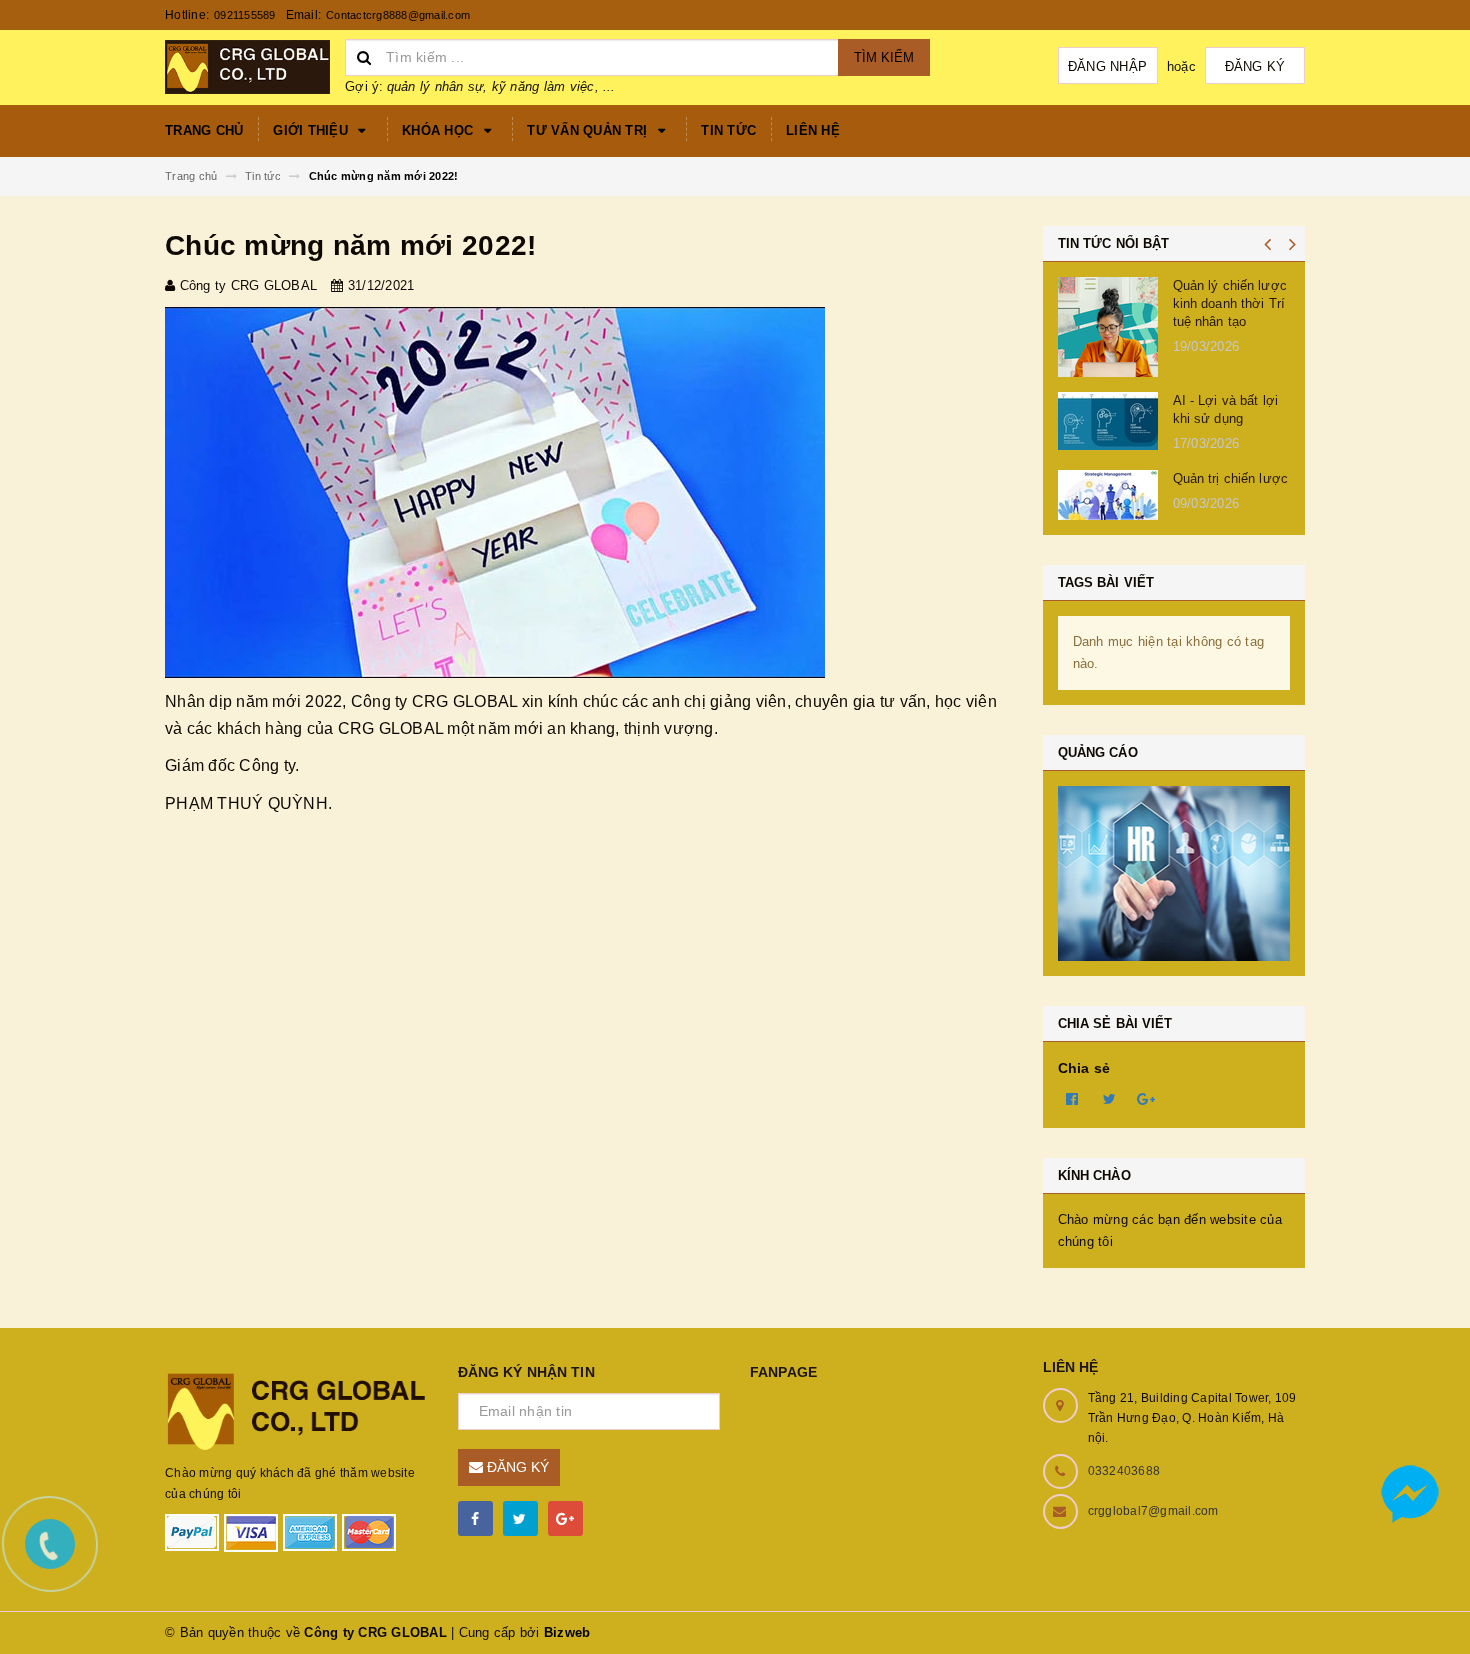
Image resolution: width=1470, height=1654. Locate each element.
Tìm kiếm (884, 57)
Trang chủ (204, 130)
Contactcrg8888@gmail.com (398, 15)
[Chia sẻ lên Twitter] (1110, 1098)
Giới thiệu (312, 130)
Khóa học (439, 130)
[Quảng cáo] (1174, 873)
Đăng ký (1255, 66)
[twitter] (520, 1518)
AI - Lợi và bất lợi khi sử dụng (1225, 409)
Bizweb (567, 1632)
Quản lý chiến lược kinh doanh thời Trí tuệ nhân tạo (1230, 303)
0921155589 (245, 15)
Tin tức (728, 130)
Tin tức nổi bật (1114, 243)
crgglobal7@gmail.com (1153, 1511)
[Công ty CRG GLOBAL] (296, 1410)
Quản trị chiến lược (1230, 478)
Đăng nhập (1107, 66)
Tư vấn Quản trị (589, 130)
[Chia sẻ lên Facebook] (1073, 1098)
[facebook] (475, 1518)
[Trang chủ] (247, 65)
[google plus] (565, 1518)
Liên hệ (813, 130)
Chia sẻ (1084, 1068)
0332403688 (1124, 1471)
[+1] (1147, 1098)
